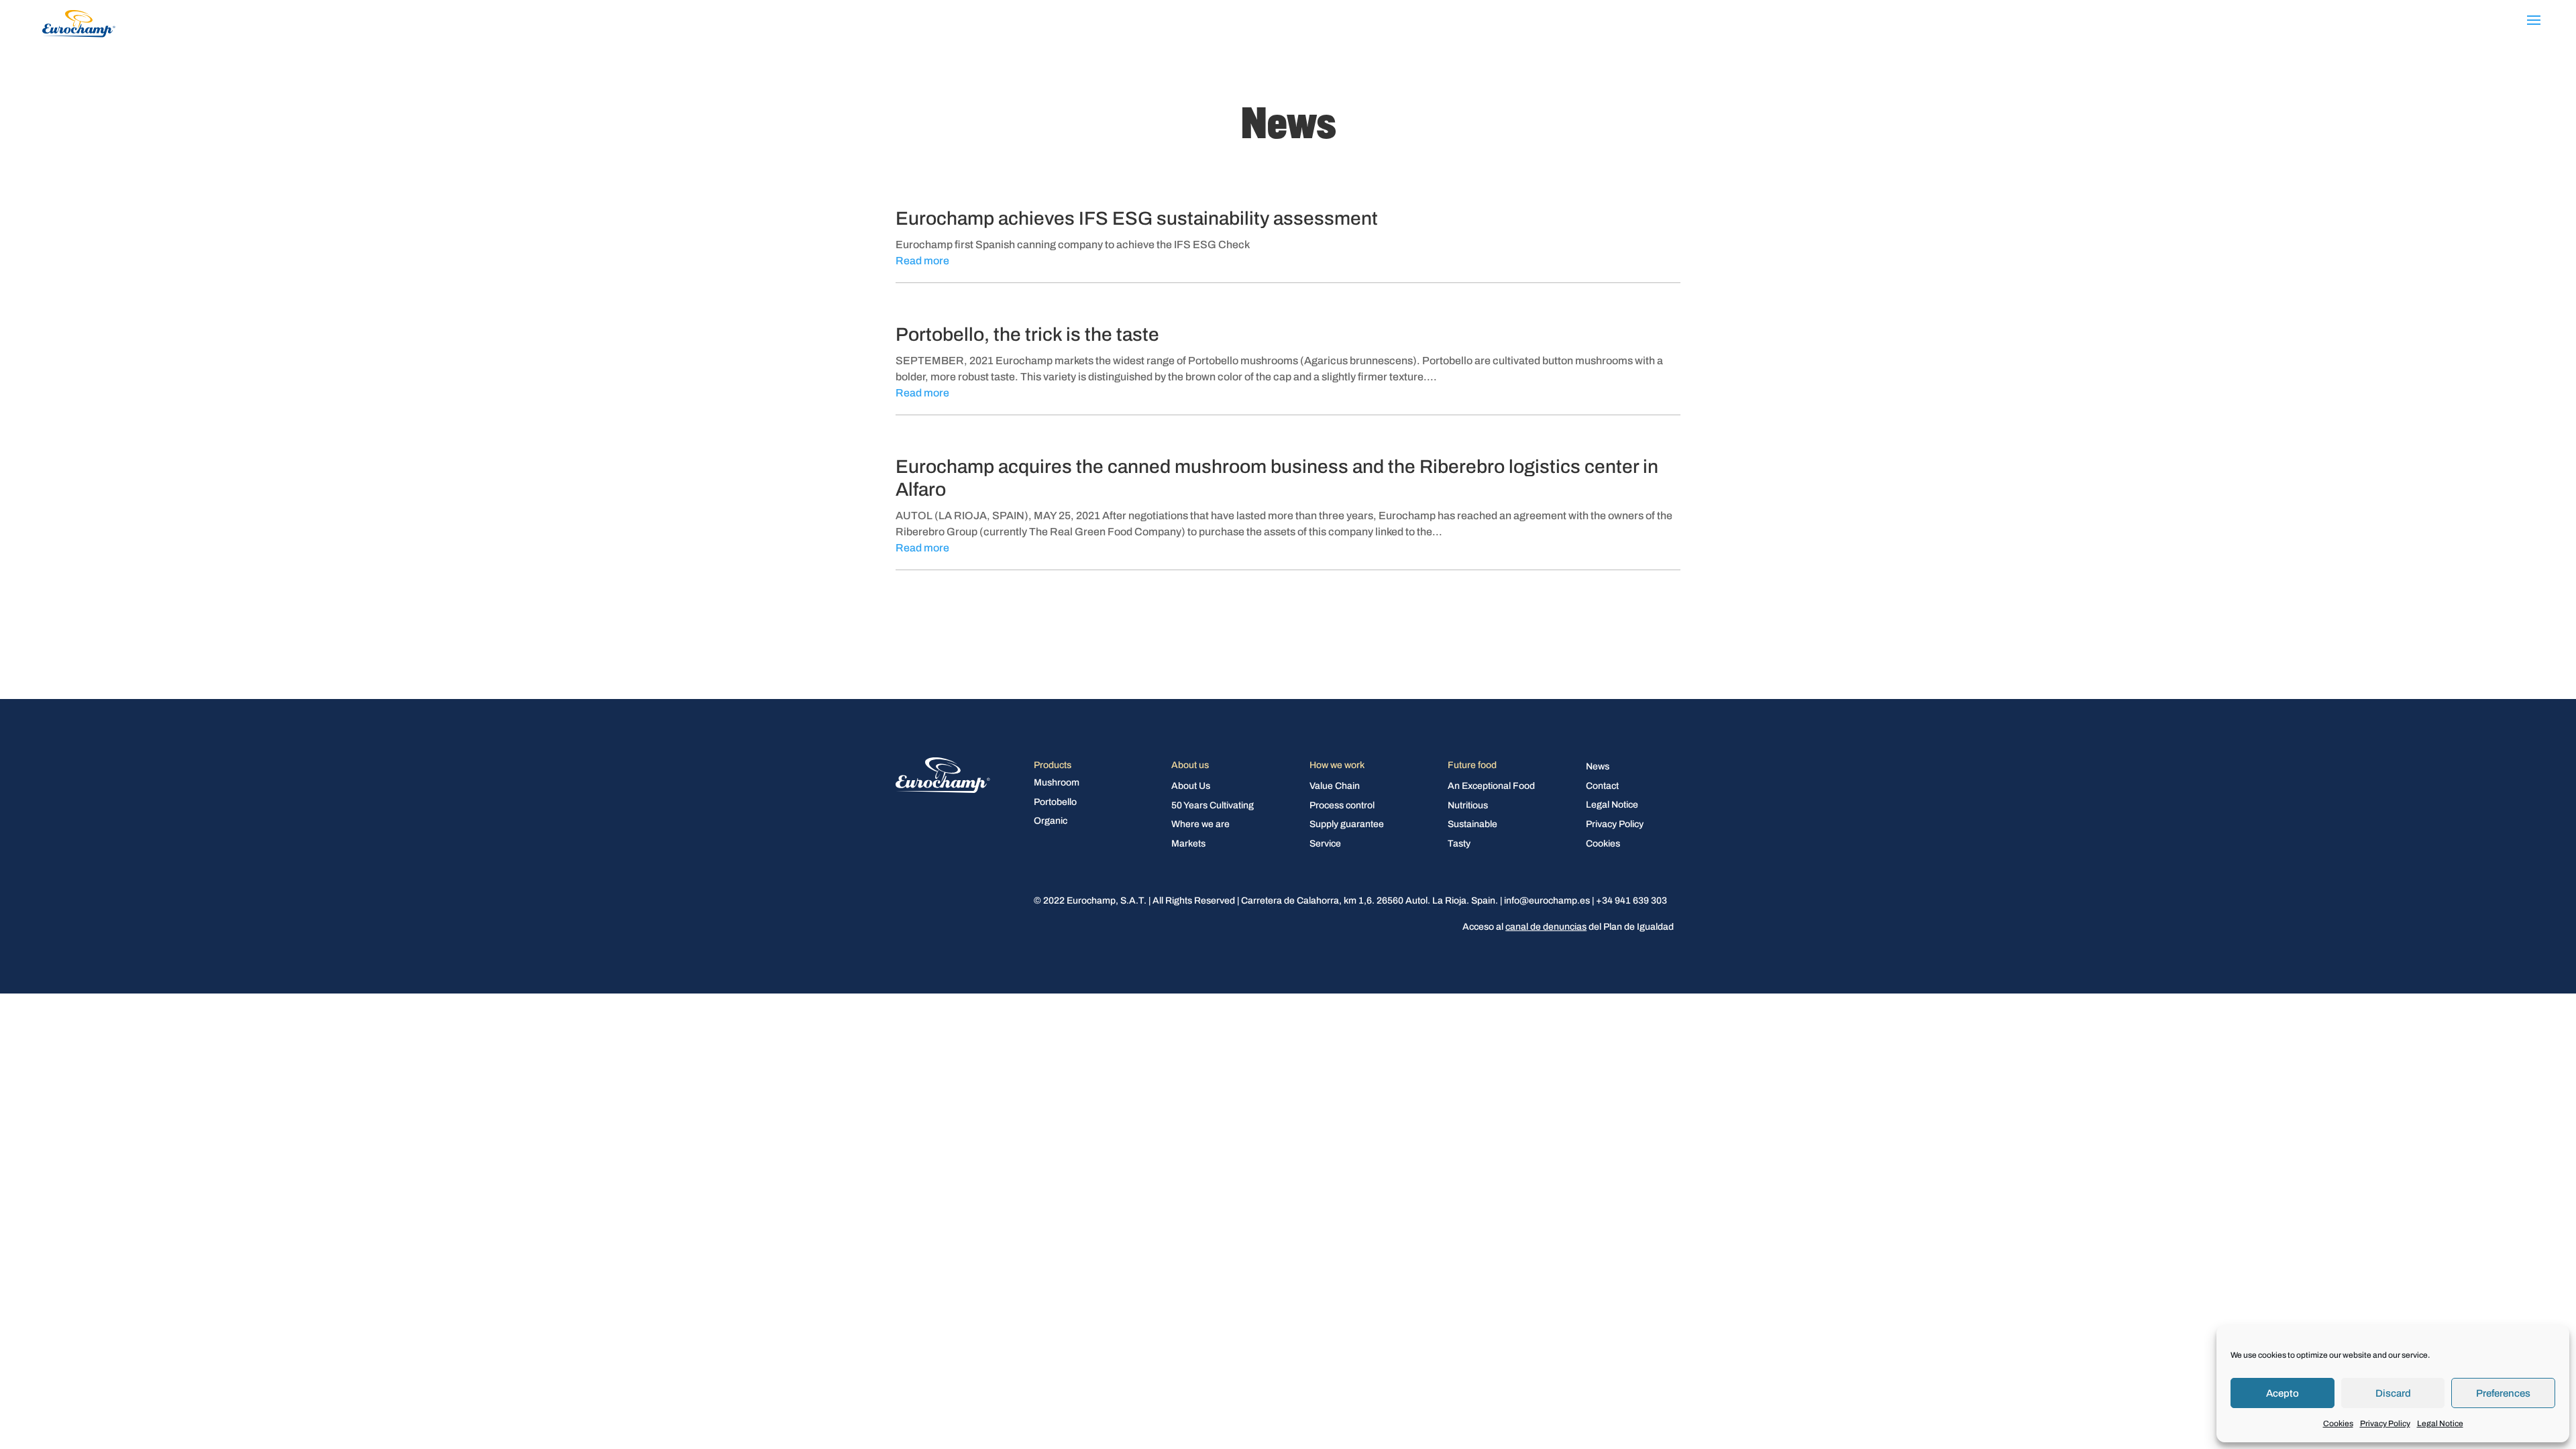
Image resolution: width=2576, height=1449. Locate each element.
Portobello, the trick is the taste (1027, 334)
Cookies (2338, 1424)
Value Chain (1335, 787)
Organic (1051, 821)
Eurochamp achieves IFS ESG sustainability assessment (1137, 218)
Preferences (2503, 1393)
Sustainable (1472, 825)
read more (922, 261)
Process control (1342, 806)
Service (1325, 844)
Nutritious (1468, 806)
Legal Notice (2440, 1424)
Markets (1188, 844)
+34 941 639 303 (1631, 901)
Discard (2393, 1393)
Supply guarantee (1347, 825)
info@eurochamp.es (1547, 901)
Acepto (2283, 1393)
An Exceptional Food (1491, 787)
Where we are (1200, 825)
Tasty (1459, 844)
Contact (1602, 787)
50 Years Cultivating (1213, 806)
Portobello (1055, 803)
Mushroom (1057, 783)
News (1598, 767)
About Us (1191, 787)
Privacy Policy (2385, 1424)
